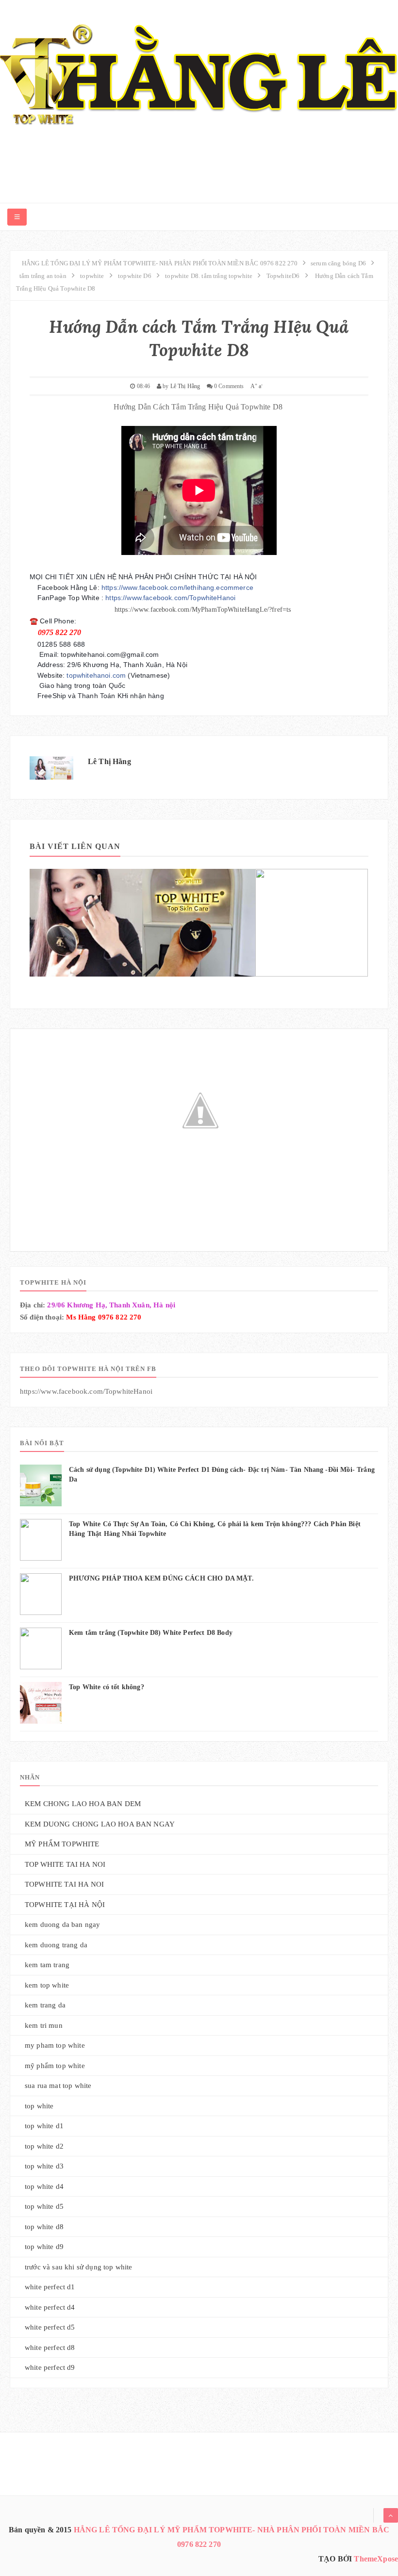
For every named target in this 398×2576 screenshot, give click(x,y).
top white (39, 2106)
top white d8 (44, 2227)
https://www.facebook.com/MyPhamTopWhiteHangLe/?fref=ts (203, 610)
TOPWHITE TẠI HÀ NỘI (65, 1905)
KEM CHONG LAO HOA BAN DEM (83, 1804)
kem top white (47, 1985)
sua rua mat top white (58, 2086)
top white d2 (44, 2146)
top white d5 (44, 2206)
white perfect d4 (50, 2307)
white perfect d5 (50, 2327)
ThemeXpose (376, 2559)
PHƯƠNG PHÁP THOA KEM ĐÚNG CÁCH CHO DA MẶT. (161, 1578)
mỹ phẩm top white (55, 2066)
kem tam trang (47, 1965)
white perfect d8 (50, 2348)
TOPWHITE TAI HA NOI (64, 1884)
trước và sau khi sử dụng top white (78, 2267)
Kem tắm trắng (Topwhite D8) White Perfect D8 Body (151, 1633)
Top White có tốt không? (107, 1687)
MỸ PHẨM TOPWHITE (62, 1844)
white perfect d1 (50, 2287)
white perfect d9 (50, 2367)
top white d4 (44, 2186)
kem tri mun (44, 2025)
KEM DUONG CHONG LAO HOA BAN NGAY (100, 1824)
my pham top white (55, 2045)
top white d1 (44, 2126)
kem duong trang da (56, 1945)
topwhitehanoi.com (96, 675)
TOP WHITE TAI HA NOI (65, 1864)
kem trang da (45, 2005)
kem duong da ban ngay (62, 1924)
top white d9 (44, 2247)
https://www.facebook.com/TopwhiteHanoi (170, 598)
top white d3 (44, 2166)
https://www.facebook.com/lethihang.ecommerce (177, 587)
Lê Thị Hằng (109, 761)
